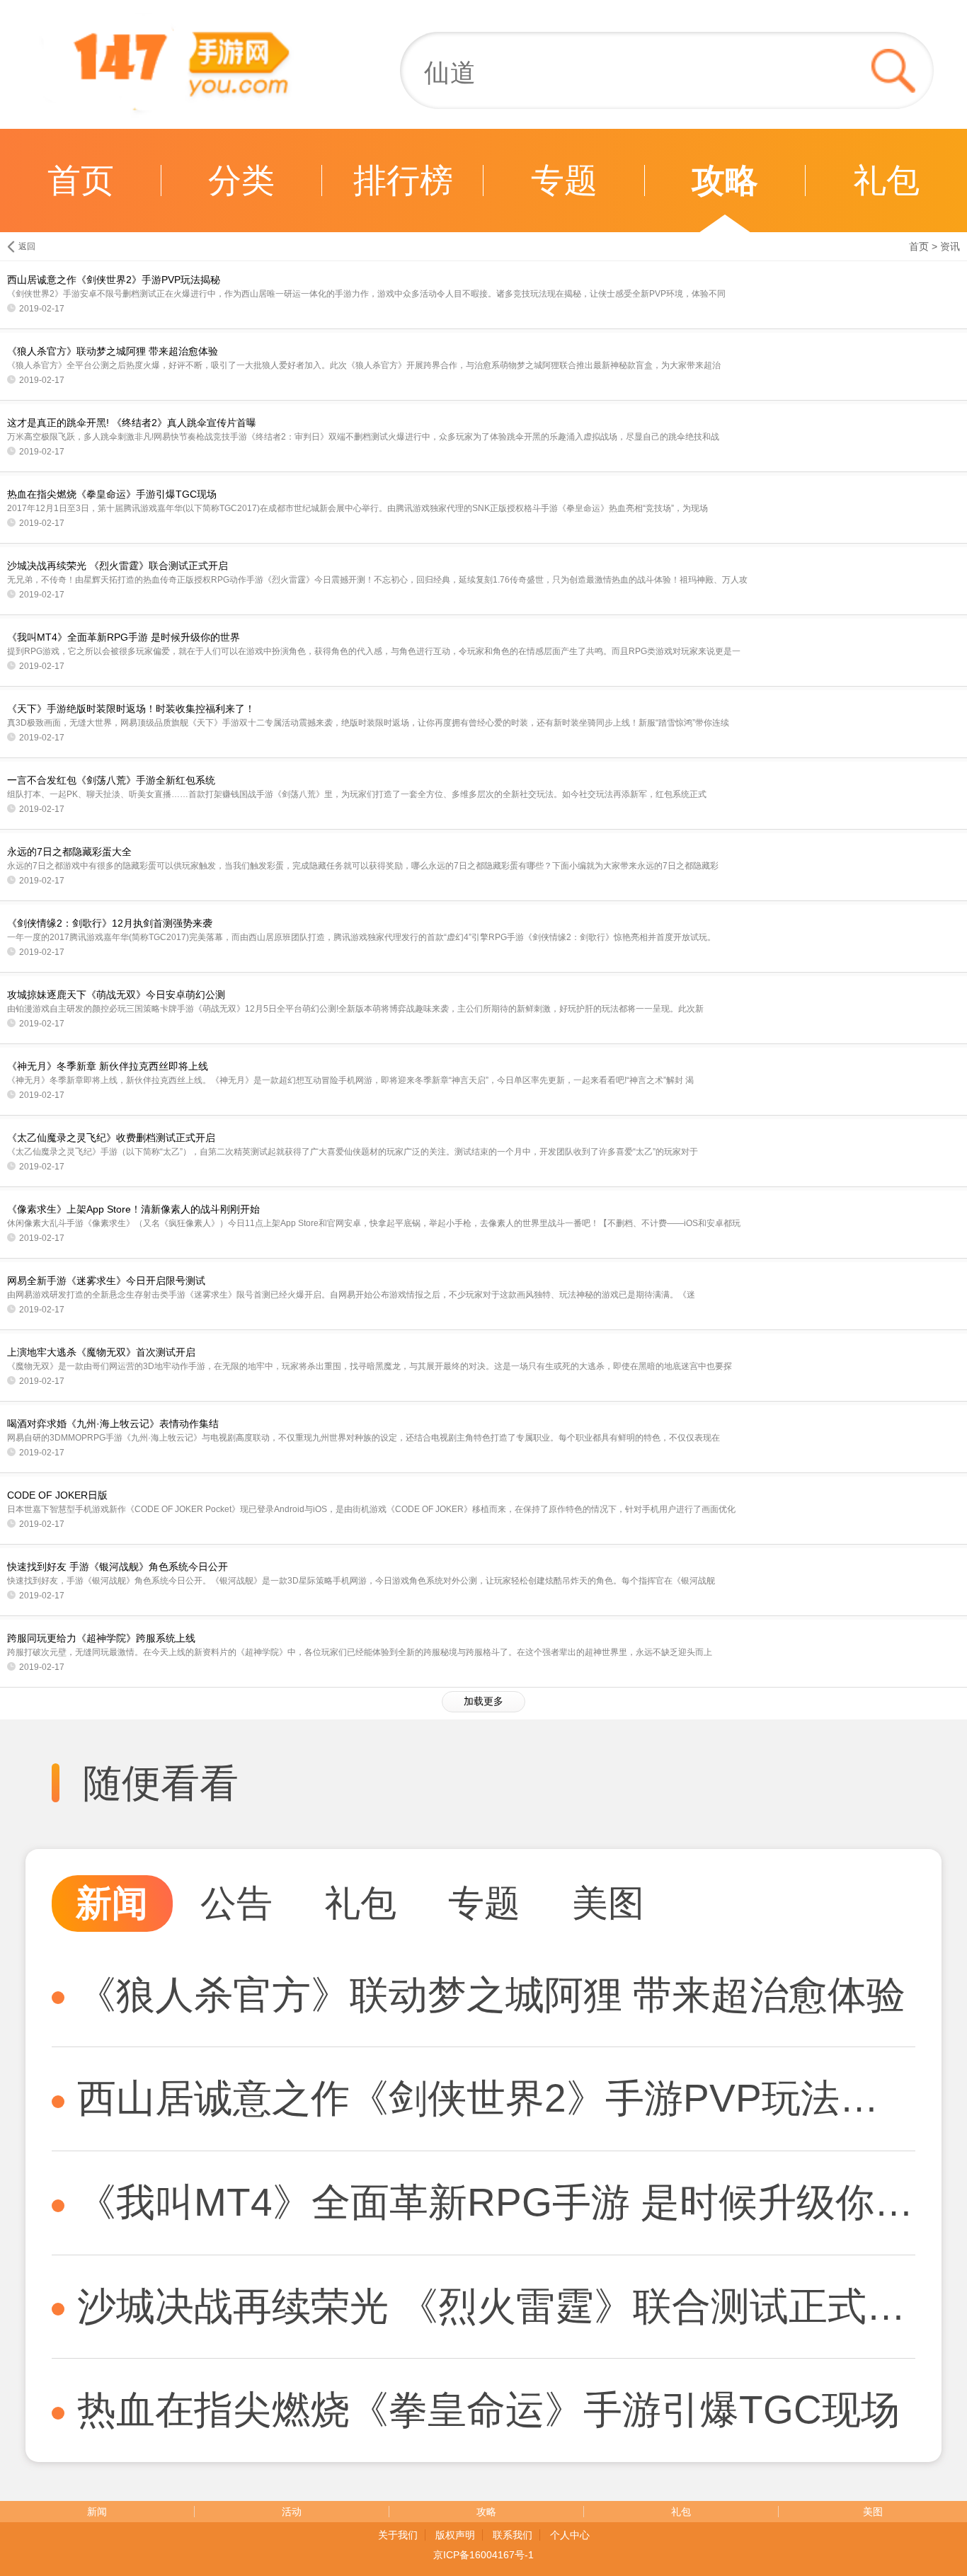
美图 (873, 2512)
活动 (292, 2512)
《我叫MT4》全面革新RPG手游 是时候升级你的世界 (496, 2203)
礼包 (886, 180)
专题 (564, 180)
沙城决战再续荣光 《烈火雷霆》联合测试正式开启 (496, 2307)
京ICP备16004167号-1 (483, 2555)
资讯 (950, 246)
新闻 (97, 2512)
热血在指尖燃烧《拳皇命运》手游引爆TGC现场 (488, 2410)
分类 (241, 180)
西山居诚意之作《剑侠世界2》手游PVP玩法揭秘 (496, 2099)
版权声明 (455, 2535)
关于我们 (398, 2535)
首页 (81, 180)
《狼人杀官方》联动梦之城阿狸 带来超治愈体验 (491, 1995)
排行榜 (403, 180)
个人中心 (570, 2535)
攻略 (725, 180)
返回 (27, 246)
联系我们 (513, 2535)
